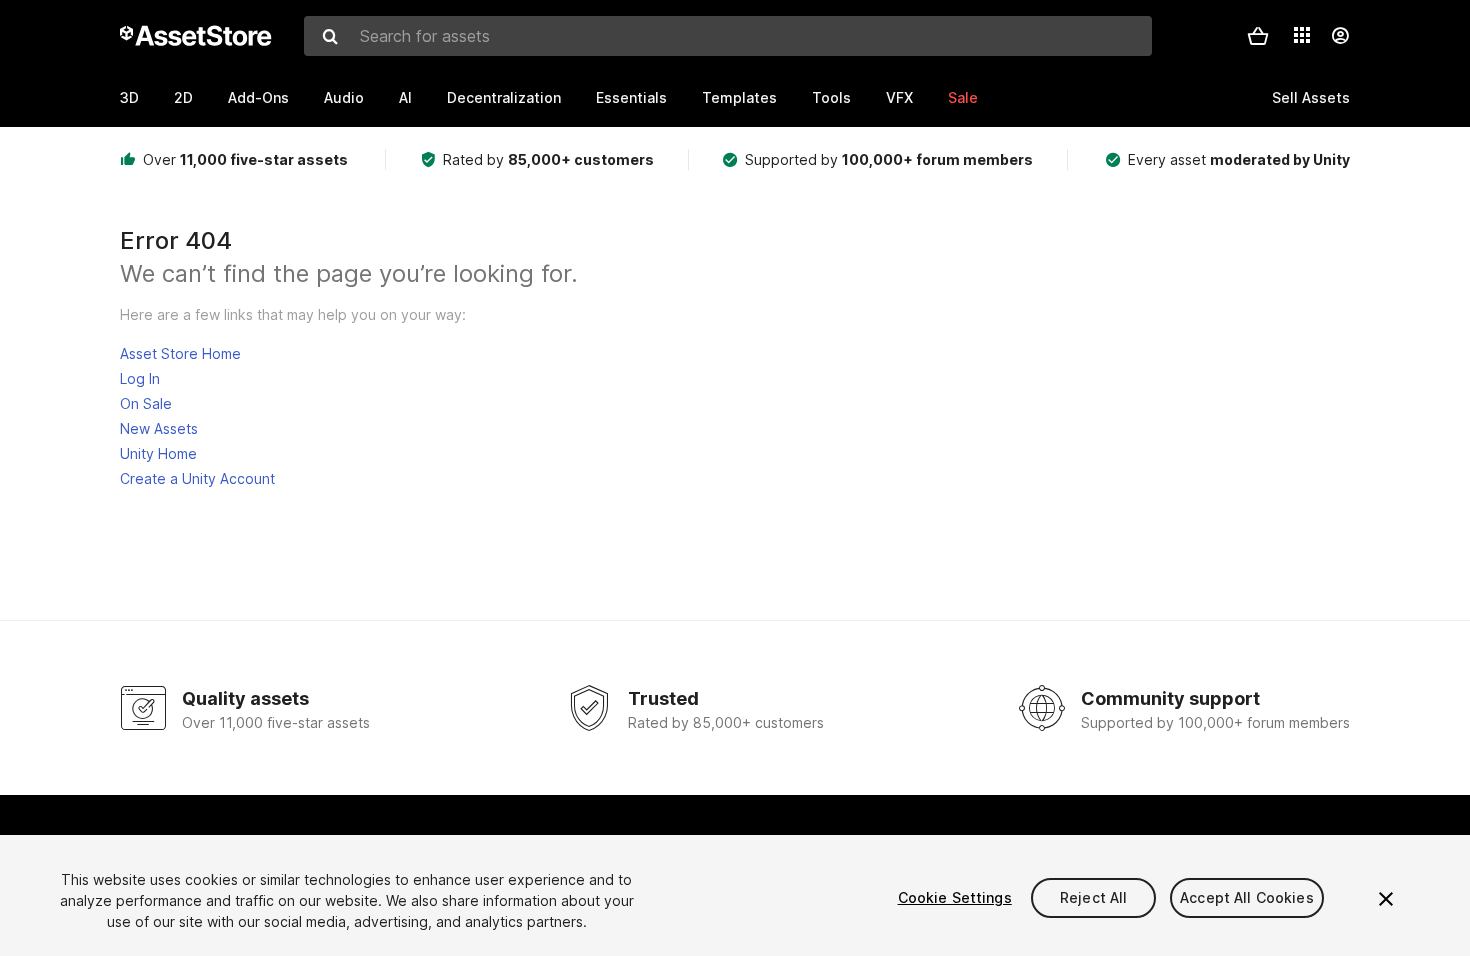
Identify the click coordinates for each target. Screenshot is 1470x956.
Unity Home (158, 453)
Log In (140, 378)
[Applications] (1302, 35)
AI (405, 97)
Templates (739, 97)
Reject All (1093, 897)
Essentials (631, 97)
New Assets (159, 428)
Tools (831, 97)
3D (129, 97)
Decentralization (504, 97)
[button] (1258, 36)
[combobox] (728, 36)
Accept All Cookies (1247, 897)
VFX (899, 97)
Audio (344, 97)
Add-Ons (258, 97)
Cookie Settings (955, 897)
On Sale (146, 403)
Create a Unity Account (197, 478)
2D (183, 97)
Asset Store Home (180, 353)
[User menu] (1340, 36)
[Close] (1386, 899)
